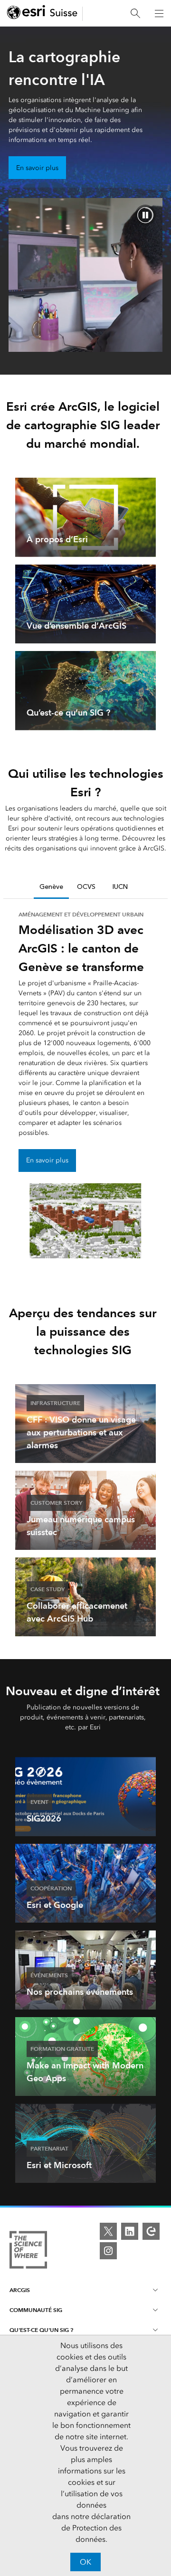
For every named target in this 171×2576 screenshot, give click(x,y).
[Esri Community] (151, 2231)
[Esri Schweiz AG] (42, 14)
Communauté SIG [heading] (36, 2310)
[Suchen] (135, 14)
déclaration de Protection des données (96, 2528)
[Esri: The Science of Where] (28, 2251)
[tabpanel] (85, 1084)
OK (85, 2562)
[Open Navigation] (159, 13)
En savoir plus (37, 168)
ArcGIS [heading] (20, 2290)
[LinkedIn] (130, 2231)
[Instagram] (108, 2251)
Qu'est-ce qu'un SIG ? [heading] (41, 2330)
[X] (108, 2231)
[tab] (51, 887)
